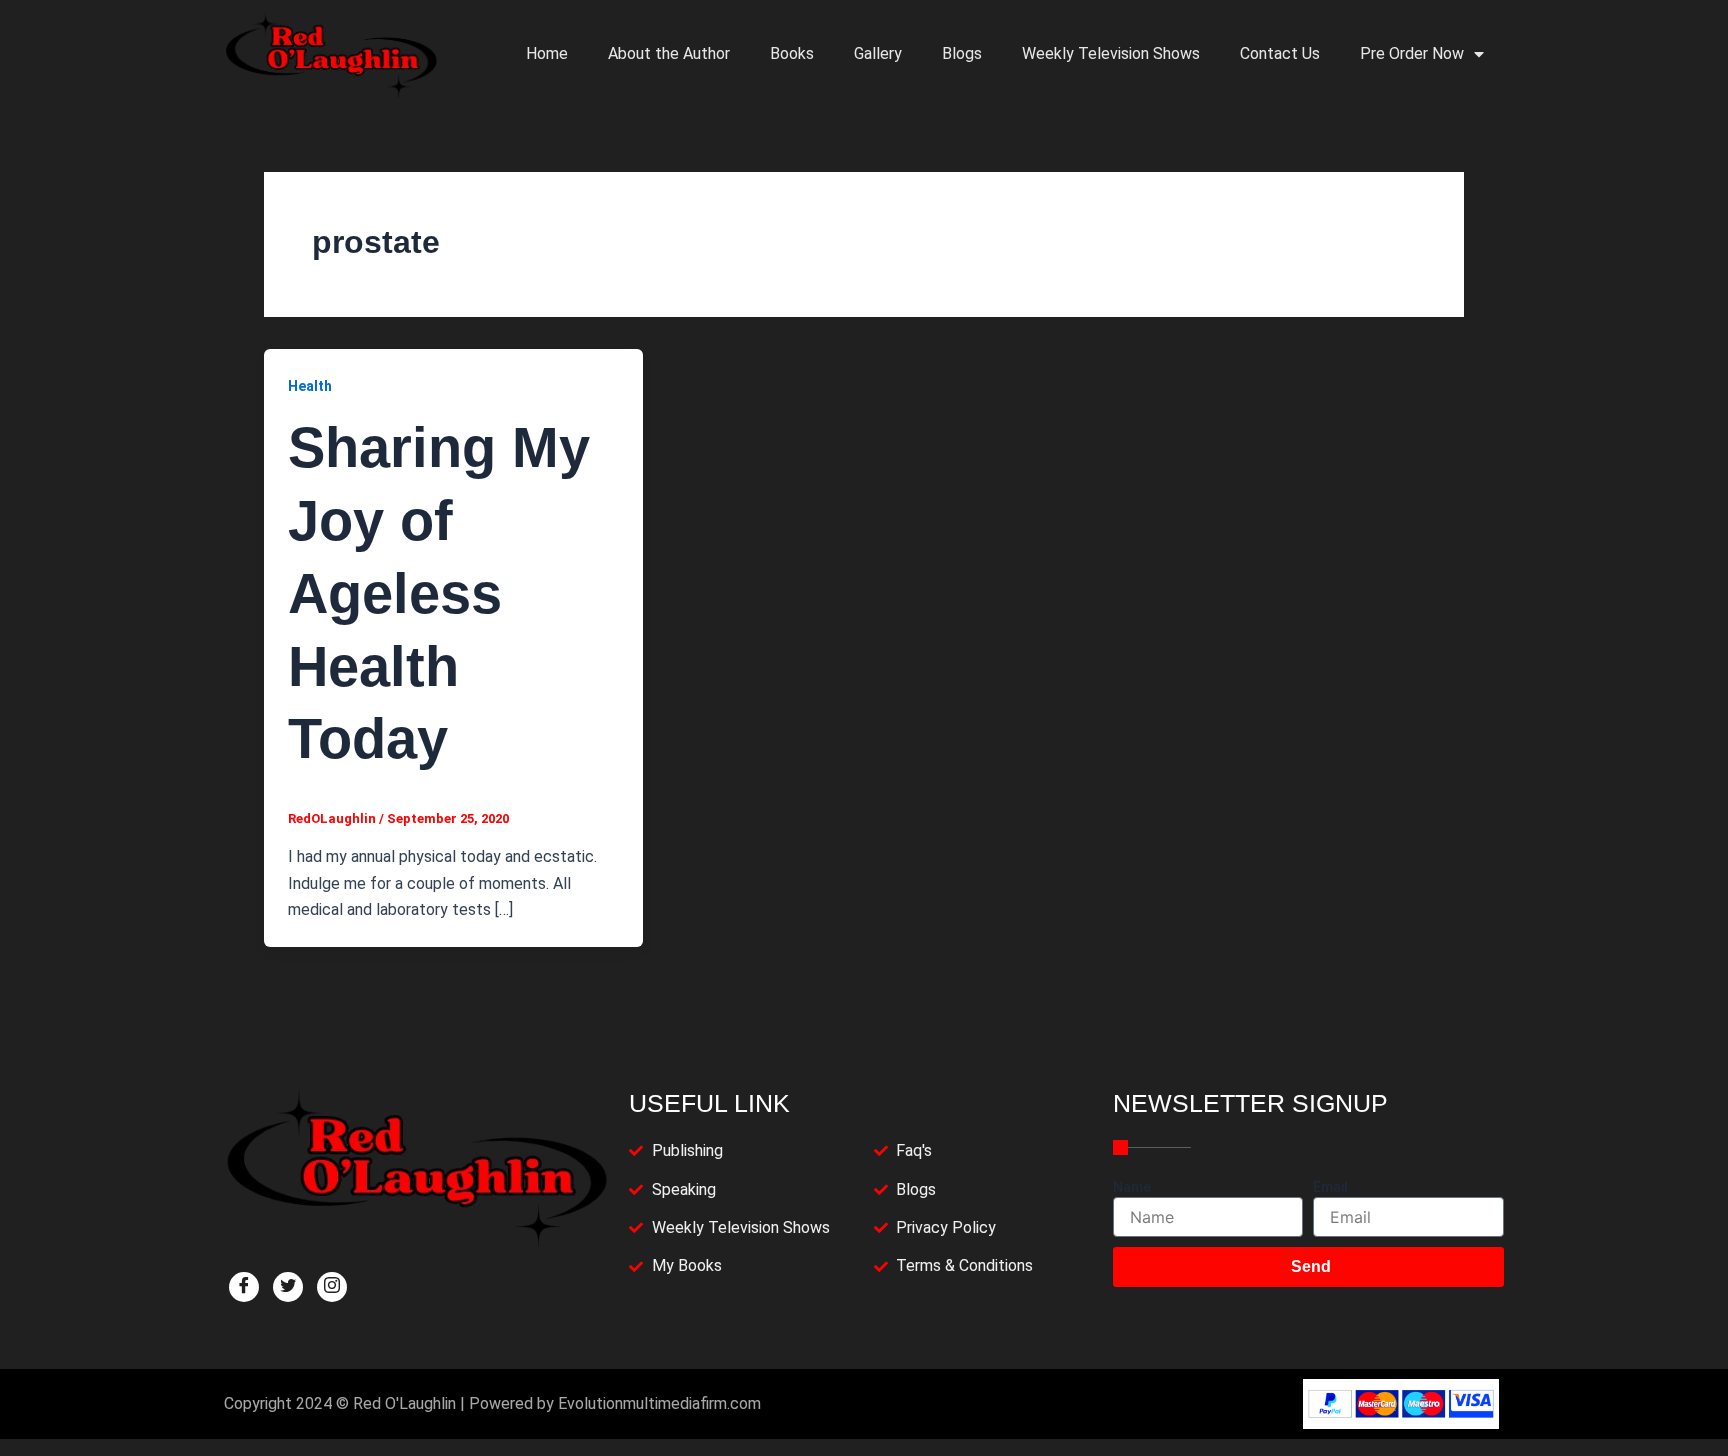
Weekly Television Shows (1111, 53)
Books (792, 53)
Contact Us (1280, 53)
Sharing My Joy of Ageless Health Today (439, 593)
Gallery (878, 53)
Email (1330, 1187)
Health (310, 386)
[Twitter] (288, 1287)
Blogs (962, 53)
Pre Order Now (1412, 53)
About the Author (669, 53)
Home (547, 53)
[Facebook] (244, 1287)
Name (1132, 1187)
